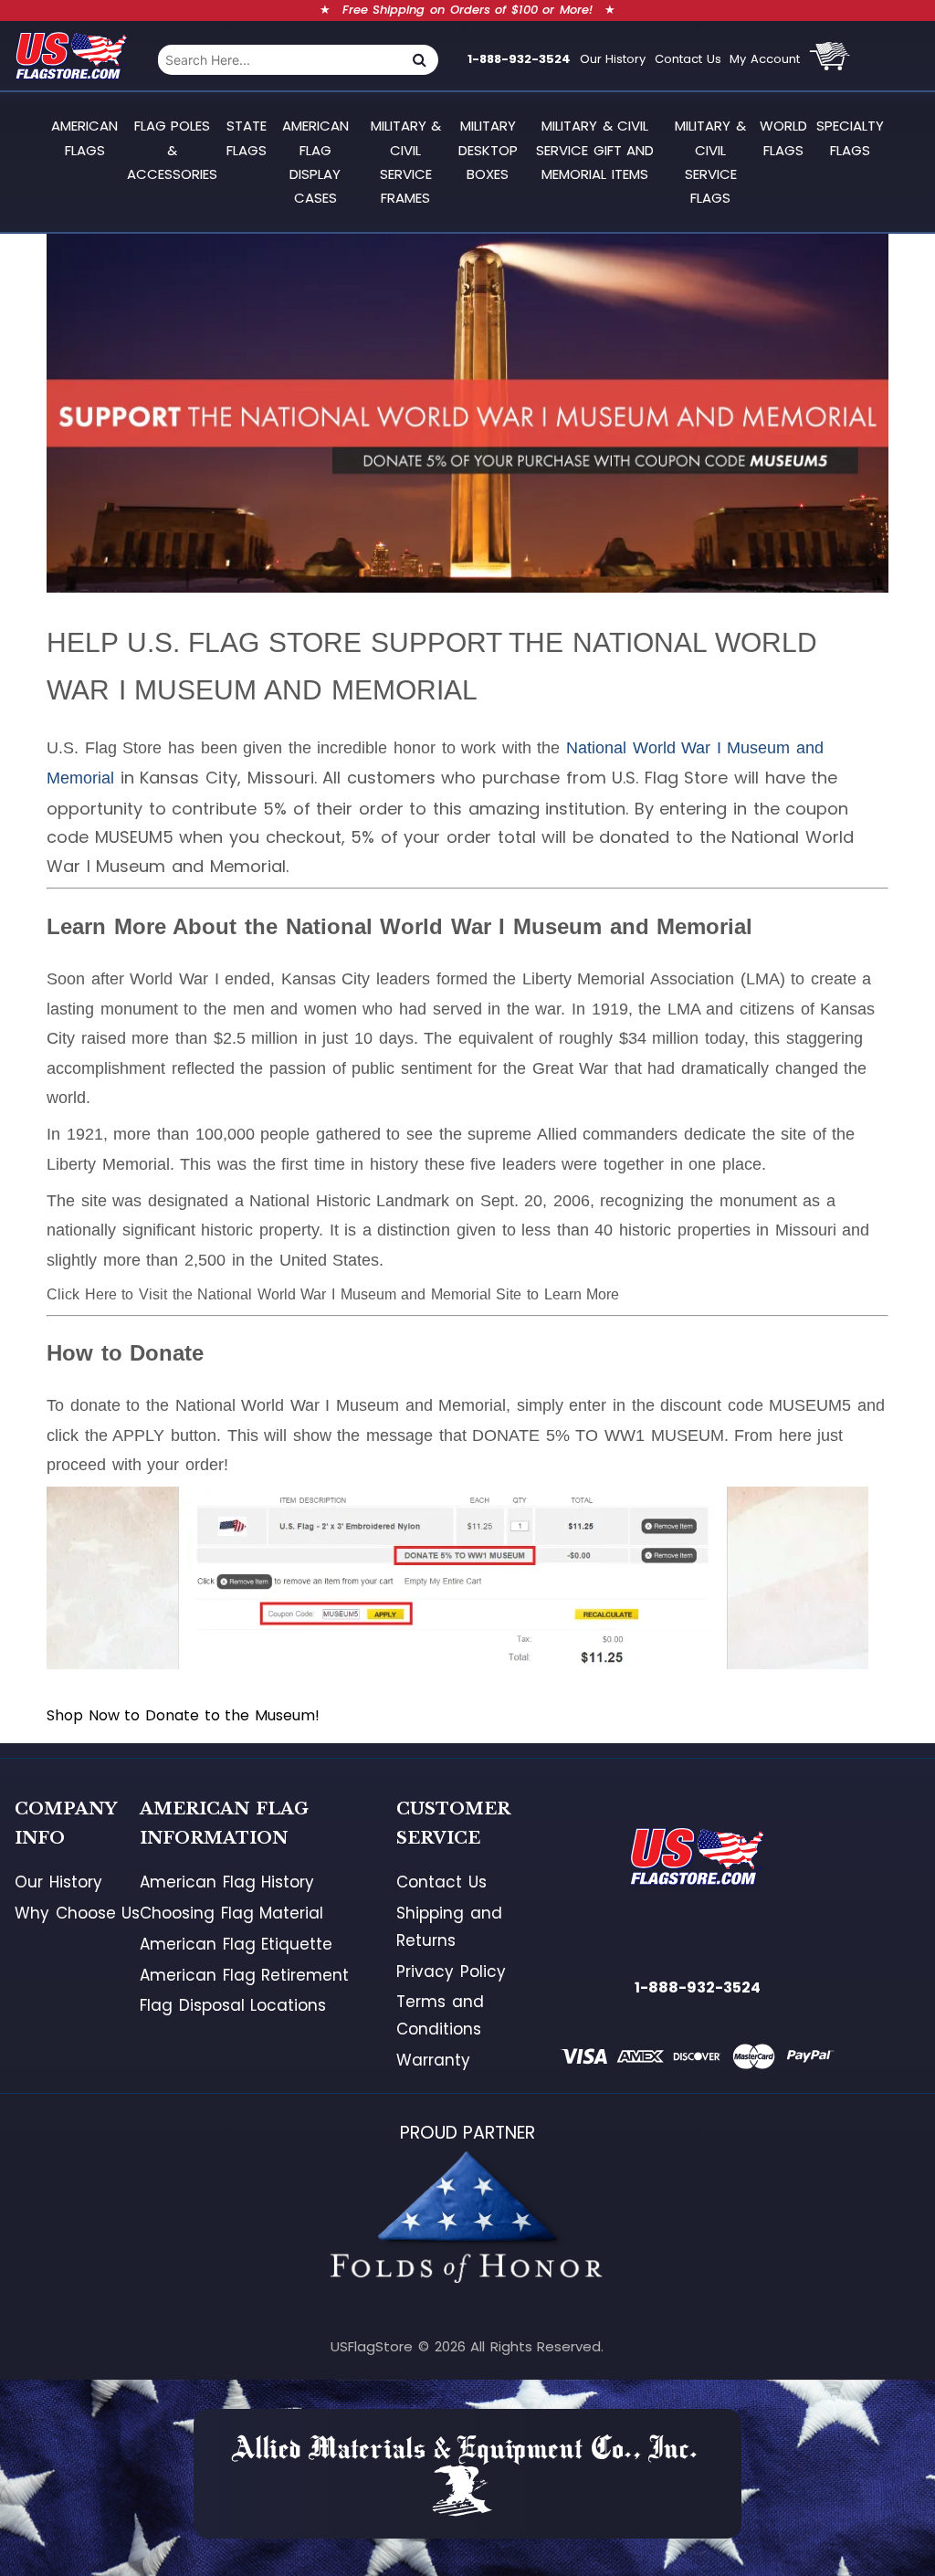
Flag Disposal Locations (233, 2005)
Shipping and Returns (449, 1927)
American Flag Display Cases (315, 162)
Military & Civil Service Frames (406, 162)
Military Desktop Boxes (488, 150)
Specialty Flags (850, 137)
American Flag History (227, 1882)
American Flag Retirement (244, 1975)
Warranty (433, 2060)
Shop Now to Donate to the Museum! (183, 1715)
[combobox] (279, 60)
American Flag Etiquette (236, 1944)
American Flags (84, 137)
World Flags (783, 137)
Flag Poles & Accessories (172, 150)
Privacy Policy (451, 1971)
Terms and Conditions (440, 2015)
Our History (613, 59)
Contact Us (688, 59)
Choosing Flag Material (231, 1913)
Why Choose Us (77, 1913)
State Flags (247, 137)
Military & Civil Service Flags (710, 162)
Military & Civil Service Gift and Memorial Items (595, 150)
